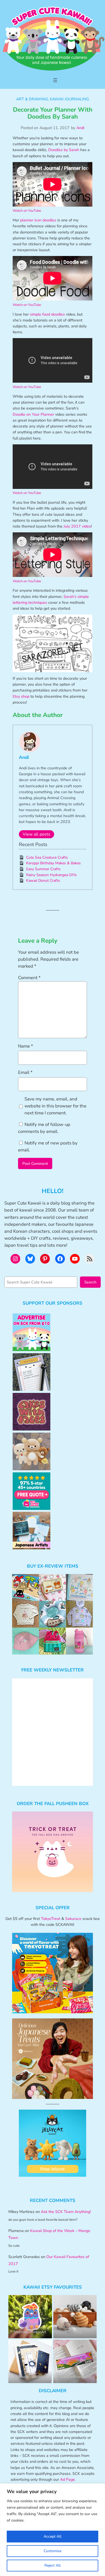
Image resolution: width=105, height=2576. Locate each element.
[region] (52, 2530)
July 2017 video (77, 526)
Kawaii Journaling (69, 99)
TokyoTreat (51, 1919)
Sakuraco (73, 1919)
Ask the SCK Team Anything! (66, 2212)
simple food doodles (47, 314)
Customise (52, 2551)
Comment (29, 978)
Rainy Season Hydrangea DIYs (51, 875)
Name (26, 1046)
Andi (80, 128)
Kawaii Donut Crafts (43, 881)
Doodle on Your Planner (33, 414)
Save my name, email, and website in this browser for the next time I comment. (55, 1106)
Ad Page (67, 2479)
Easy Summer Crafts (43, 869)
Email (25, 1072)
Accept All (52, 2536)
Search (90, 1282)
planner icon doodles (38, 220)
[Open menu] (55, 80)
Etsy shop (21, 696)
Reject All (52, 2565)
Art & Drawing (32, 99)
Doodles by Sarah (64, 150)
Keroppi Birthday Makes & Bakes (53, 863)
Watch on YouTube (27, 211)
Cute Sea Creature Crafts (47, 857)
